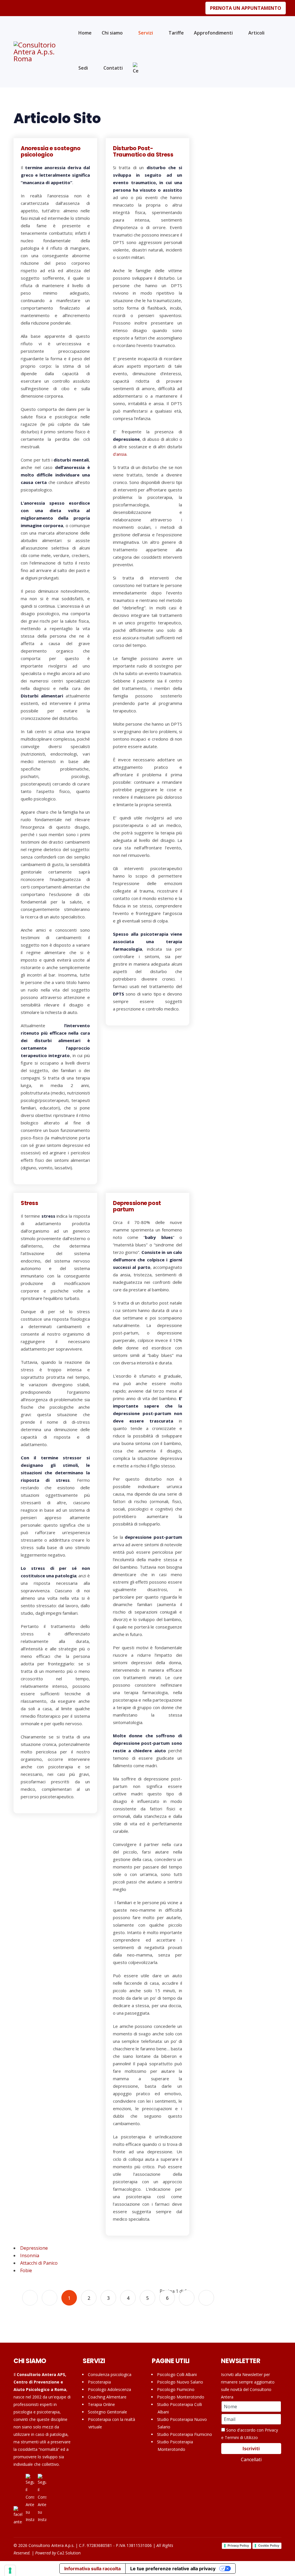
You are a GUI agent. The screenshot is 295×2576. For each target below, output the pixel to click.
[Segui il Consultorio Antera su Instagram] (30, 2499)
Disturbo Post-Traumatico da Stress (143, 151)
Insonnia (30, 2255)
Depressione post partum (137, 1206)
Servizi (146, 33)
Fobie (26, 2270)
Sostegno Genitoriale (107, 2412)
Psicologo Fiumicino (176, 2389)
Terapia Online (101, 2404)
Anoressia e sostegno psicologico (51, 151)
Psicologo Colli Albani (177, 2374)
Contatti (113, 68)
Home (85, 33)
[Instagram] (24, 8)
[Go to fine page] (206, 2298)
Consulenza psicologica (110, 2374)
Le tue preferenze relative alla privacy (173, 2569)
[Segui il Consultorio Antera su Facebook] (18, 2516)
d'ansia (120, 454)
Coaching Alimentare (107, 2397)
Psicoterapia (99, 2382)
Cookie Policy (269, 2546)
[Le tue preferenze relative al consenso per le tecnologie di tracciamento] (10, 2571)
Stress (30, 1203)
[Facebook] (15, 8)
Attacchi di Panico (39, 2263)
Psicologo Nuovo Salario (180, 2382)
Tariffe (176, 33)
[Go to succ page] (187, 2298)
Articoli (256, 33)
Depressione (34, 2248)
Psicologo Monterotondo (181, 2397)
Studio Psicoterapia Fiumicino (185, 2434)
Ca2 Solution (69, 2553)
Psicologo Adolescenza (109, 2389)
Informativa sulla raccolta (92, 2569)
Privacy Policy (238, 2546)
